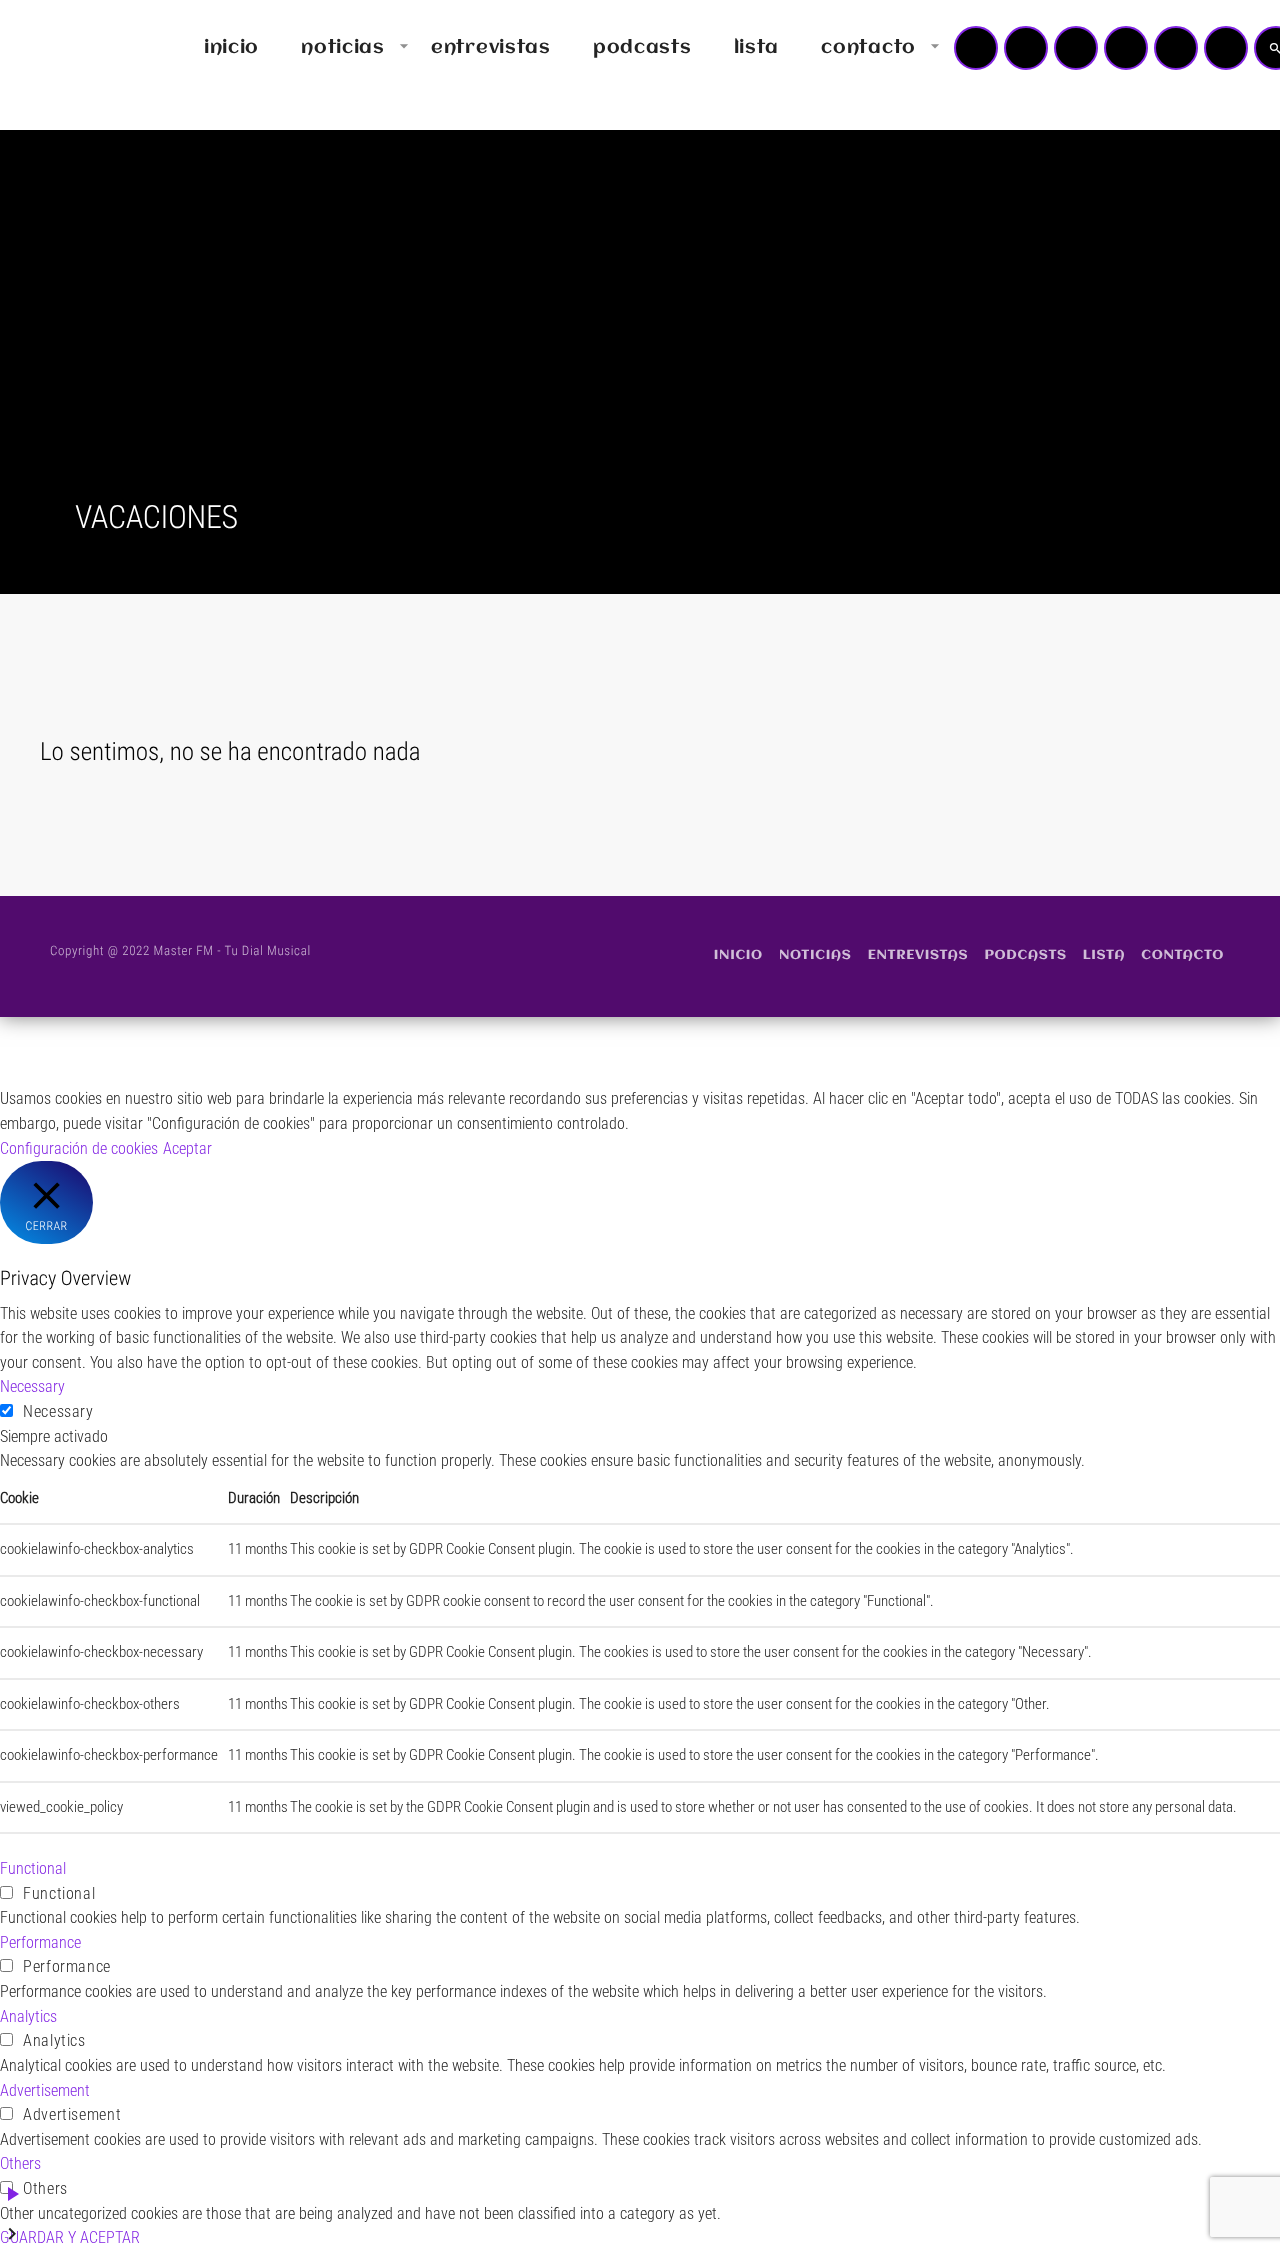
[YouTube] (976, 48)
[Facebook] (1226, 48)
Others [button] (20, 2163)
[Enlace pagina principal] (74, 48)
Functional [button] (33, 1868)
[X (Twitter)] (1026, 48)
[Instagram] (1176, 48)
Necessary (58, 1411)
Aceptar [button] (187, 1148)
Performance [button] (40, 1942)
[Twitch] (1076, 48)
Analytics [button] (28, 2016)
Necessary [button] (32, 1386)
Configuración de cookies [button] (79, 1148)
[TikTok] (1126, 48)
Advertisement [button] (45, 2090)
